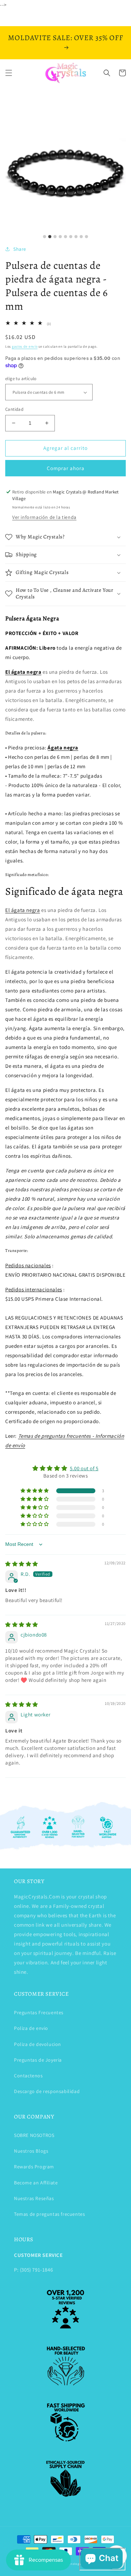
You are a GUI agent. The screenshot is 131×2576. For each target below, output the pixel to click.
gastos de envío (25, 346)
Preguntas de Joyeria (38, 2060)
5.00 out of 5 (84, 1468)
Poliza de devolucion (38, 2044)
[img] (22, 1564)
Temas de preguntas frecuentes (49, 2214)
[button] (9, 73)
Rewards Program (34, 2167)
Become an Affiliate (36, 2183)
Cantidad (14, 409)
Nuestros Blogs (31, 2151)
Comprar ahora (66, 468)
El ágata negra (23, 910)
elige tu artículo (21, 379)
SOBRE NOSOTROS (34, 2135)
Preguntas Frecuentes (39, 2012)
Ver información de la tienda (44, 517)
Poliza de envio (31, 2028)
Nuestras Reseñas (34, 2198)
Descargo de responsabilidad (47, 2091)
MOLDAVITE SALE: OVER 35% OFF (66, 38)
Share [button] (20, 249)
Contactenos (28, 2076)
